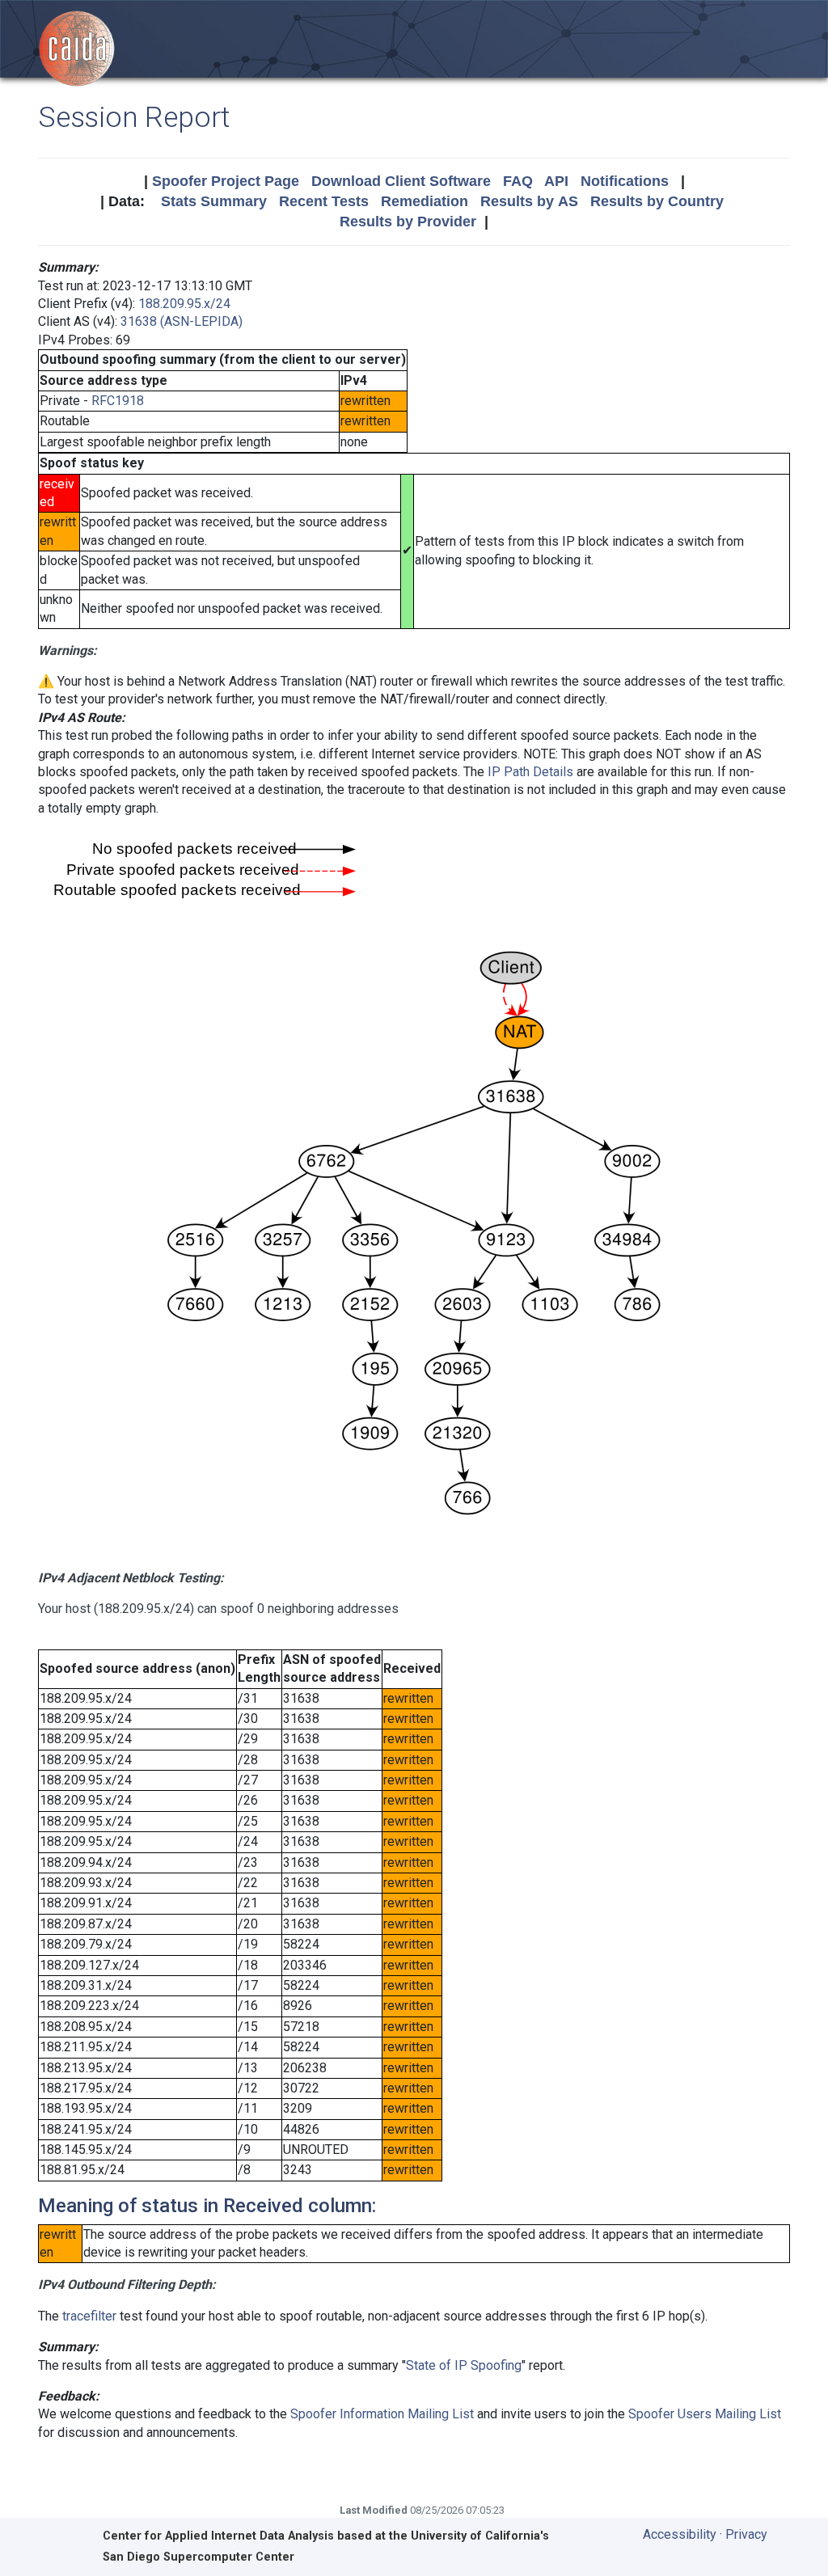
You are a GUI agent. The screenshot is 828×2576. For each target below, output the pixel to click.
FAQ (518, 181)
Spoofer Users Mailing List (705, 2414)
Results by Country (657, 201)
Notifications (625, 181)
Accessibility (680, 2534)
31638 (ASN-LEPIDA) (182, 321)
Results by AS (529, 201)
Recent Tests (324, 201)
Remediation (425, 201)
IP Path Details (530, 772)
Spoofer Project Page (226, 181)
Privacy (746, 2534)
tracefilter (89, 2316)
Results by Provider (408, 222)
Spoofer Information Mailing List (382, 2414)
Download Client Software (401, 181)
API (556, 181)
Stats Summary (214, 201)
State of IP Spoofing (464, 2365)
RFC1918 (118, 401)
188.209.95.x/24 (184, 304)
